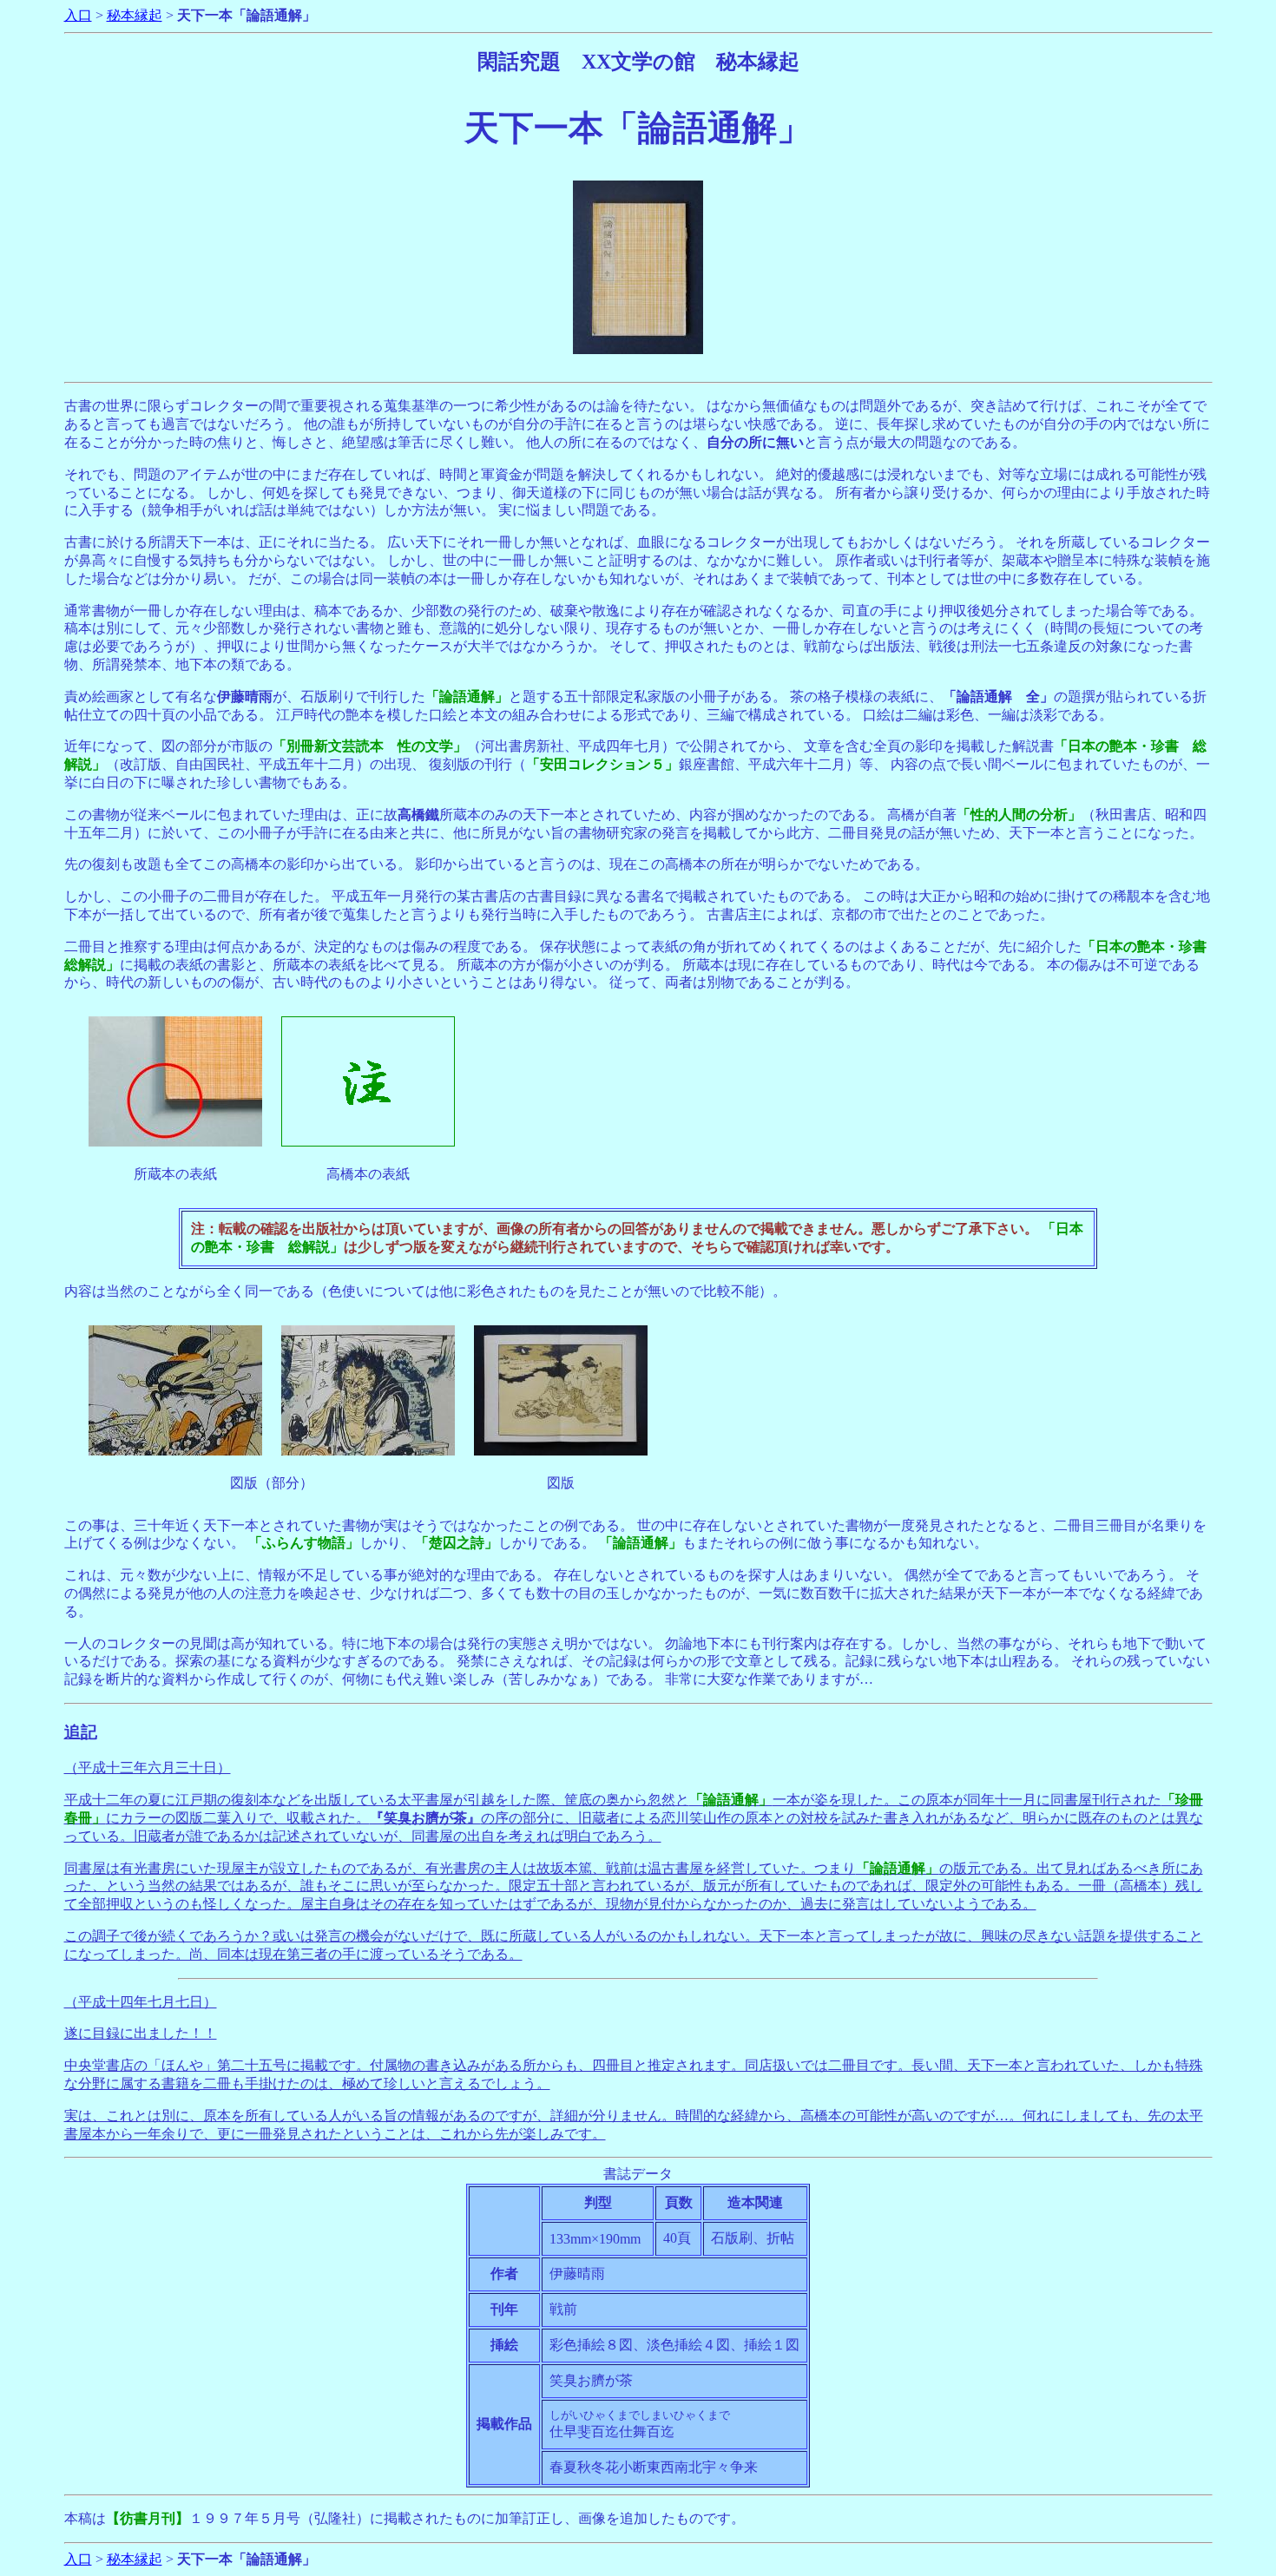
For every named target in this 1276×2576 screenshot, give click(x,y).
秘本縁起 (135, 15)
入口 (78, 15)
